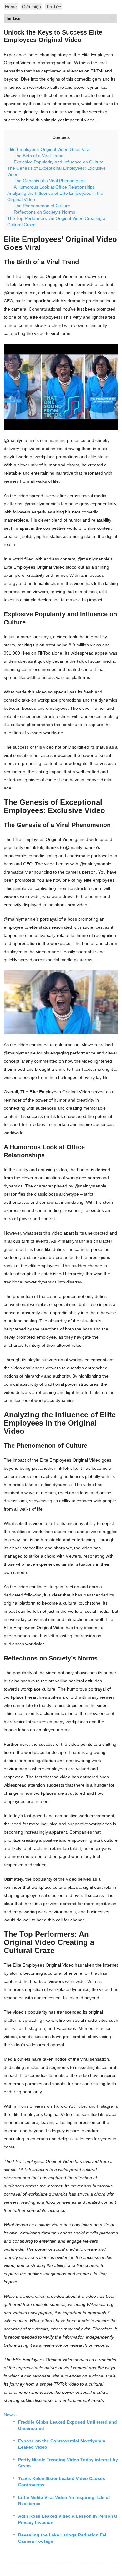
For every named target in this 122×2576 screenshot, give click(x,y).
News (9, 2415)
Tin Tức (53, 7)
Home (11, 7)
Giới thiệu (31, 7)
